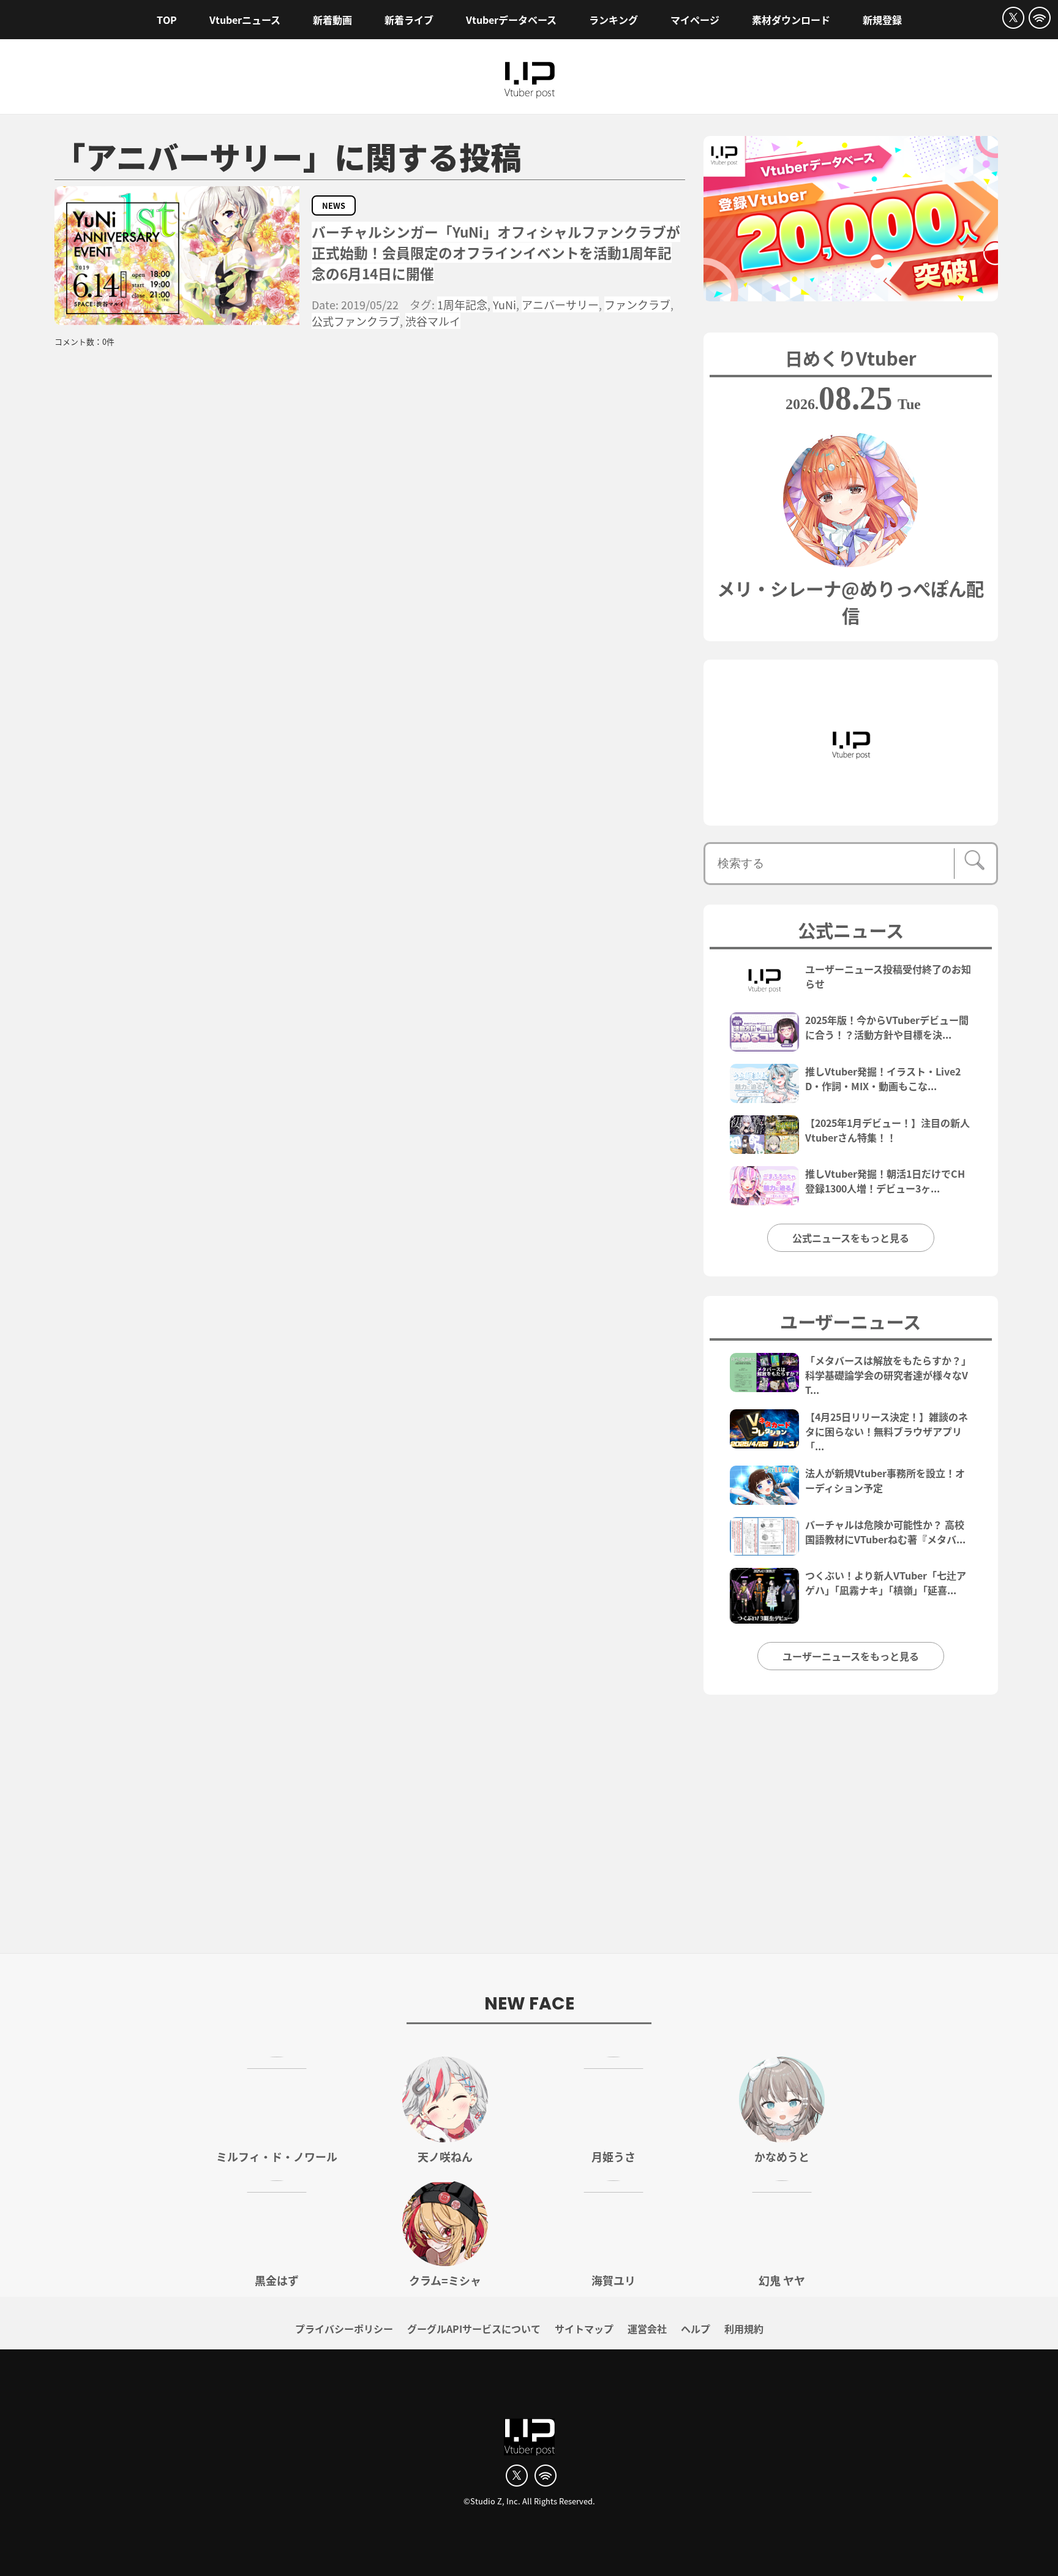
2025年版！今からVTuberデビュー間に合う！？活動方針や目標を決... (887, 1027)
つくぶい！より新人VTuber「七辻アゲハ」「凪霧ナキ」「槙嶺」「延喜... (886, 1583)
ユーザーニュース (850, 1321)
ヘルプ (696, 2329)
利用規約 (744, 2329)
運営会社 (647, 2329)
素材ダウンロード (791, 20)
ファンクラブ (637, 304)
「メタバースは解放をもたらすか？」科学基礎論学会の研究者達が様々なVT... (888, 1375)
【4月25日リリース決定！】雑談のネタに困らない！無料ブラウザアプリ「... (887, 1431)
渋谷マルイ (433, 321)
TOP (167, 20)
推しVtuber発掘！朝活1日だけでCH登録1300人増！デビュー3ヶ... (885, 1181)
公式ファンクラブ (356, 321)
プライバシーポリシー (344, 2329)
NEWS (334, 205)
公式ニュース (851, 930)
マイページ (695, 20)
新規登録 (882, 20)
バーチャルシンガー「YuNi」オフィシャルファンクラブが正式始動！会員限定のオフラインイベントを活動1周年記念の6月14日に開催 (496, 253)
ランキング (613, 20)
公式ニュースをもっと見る (851, 1238)
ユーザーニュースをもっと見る (851, 1656)
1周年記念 (462, 304)
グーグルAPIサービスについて (474, 2329)
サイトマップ (584, 2329)
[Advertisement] (529, 1831)
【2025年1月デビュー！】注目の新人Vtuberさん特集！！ (887, 1130)
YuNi (505, 304)
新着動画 (332, 20)
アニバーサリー (560, 304)
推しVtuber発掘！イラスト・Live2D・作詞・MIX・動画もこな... (883, 1079)
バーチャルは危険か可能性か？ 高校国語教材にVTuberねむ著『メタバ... (885, 1532)
